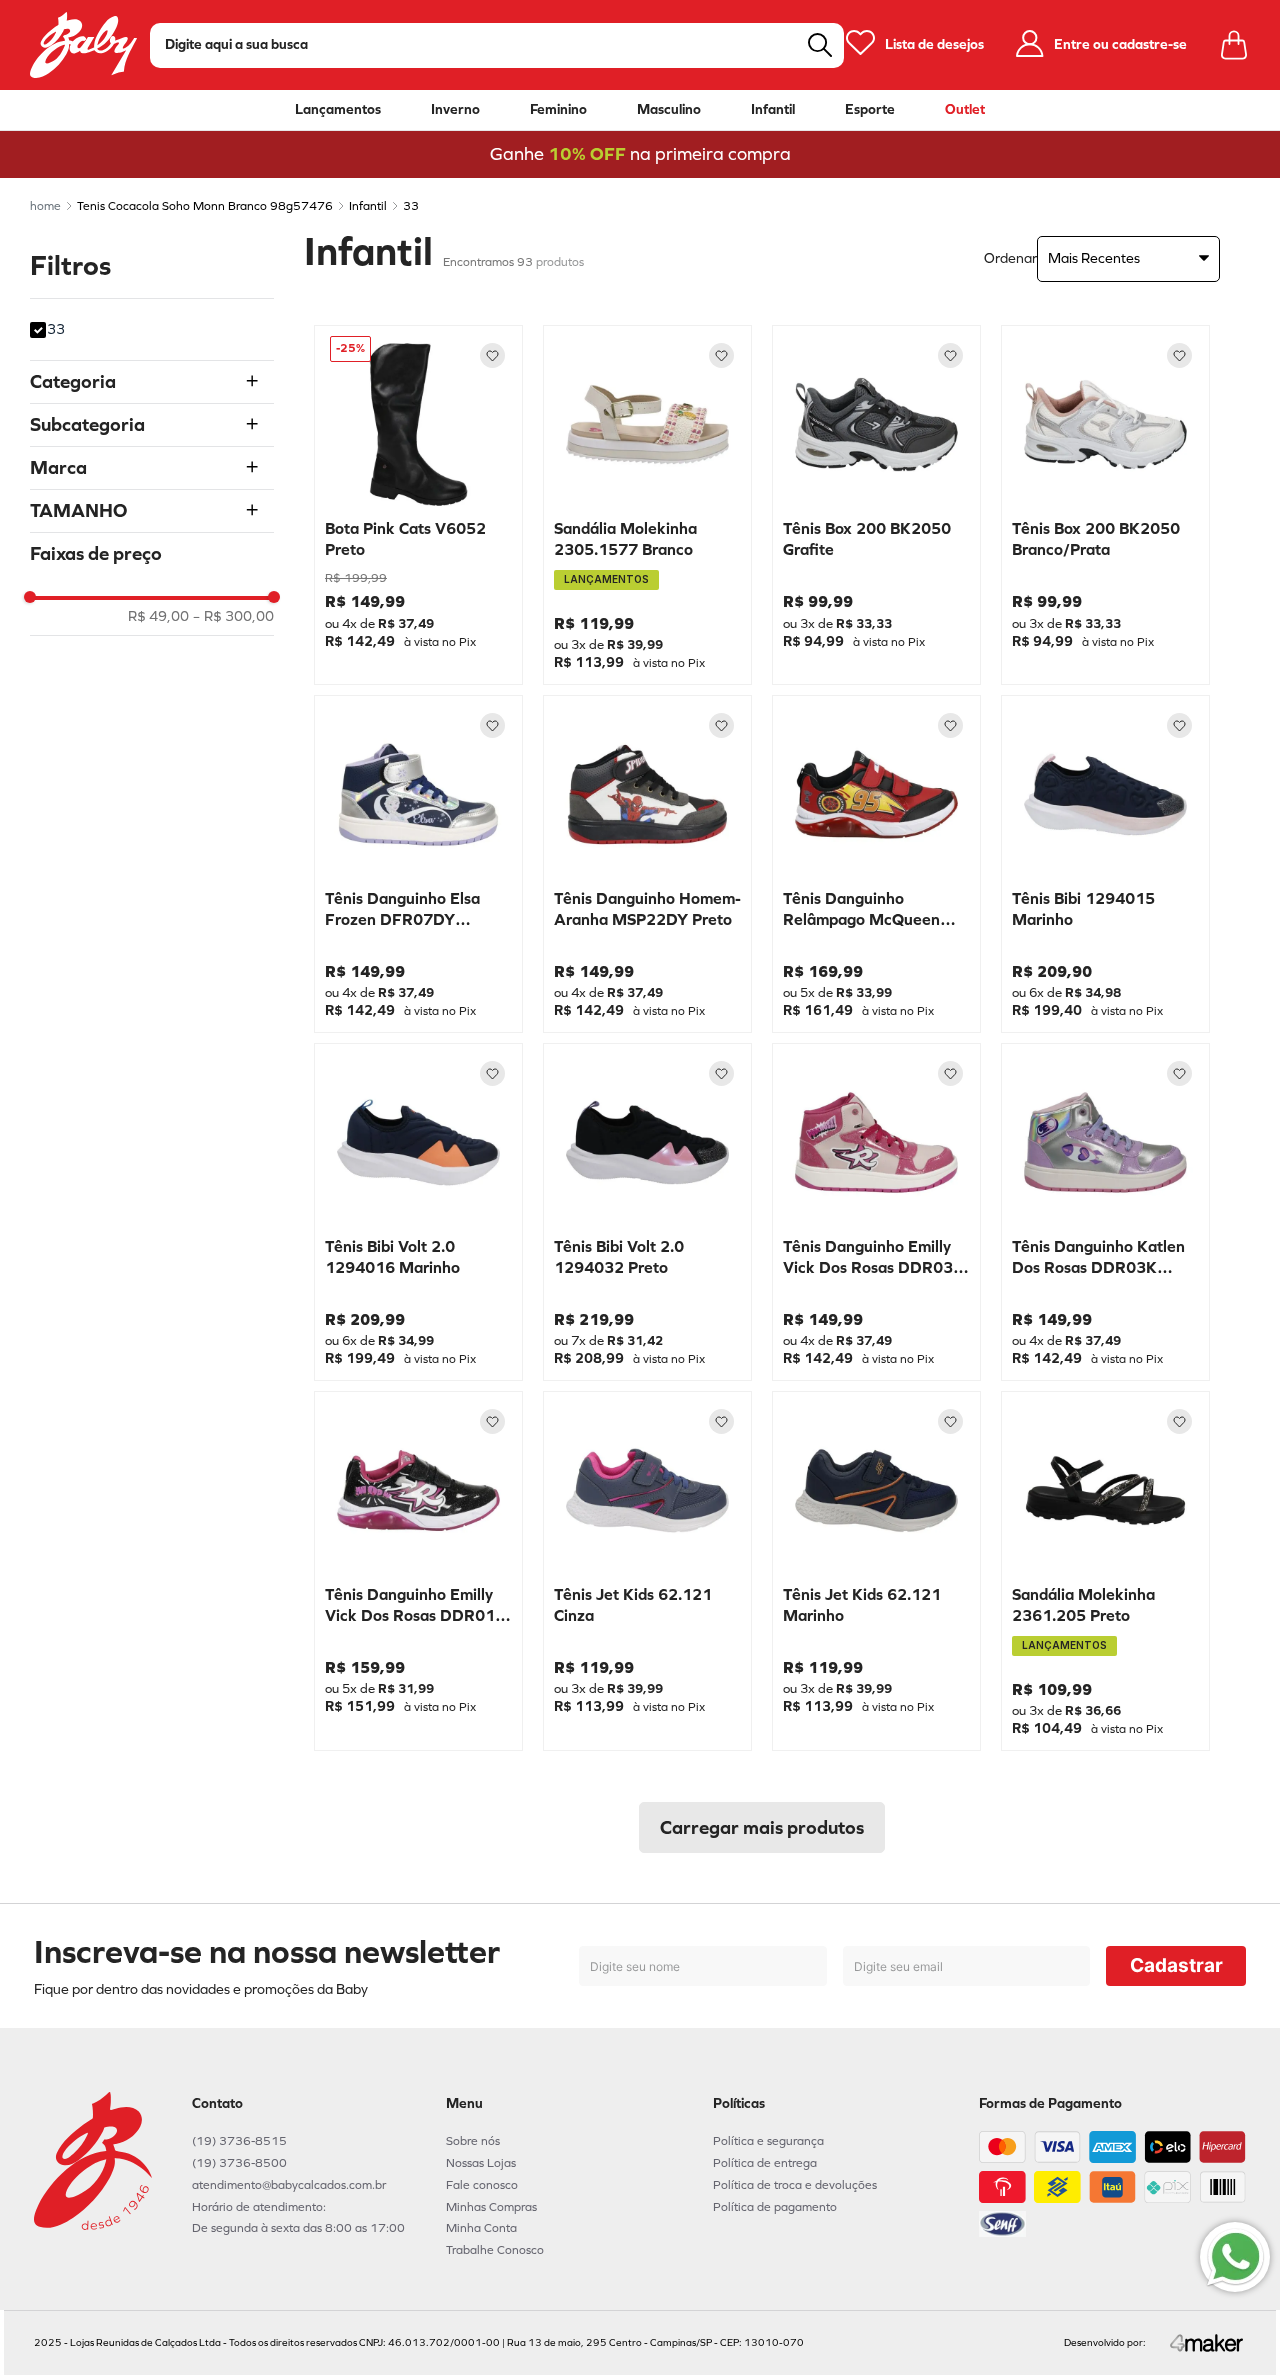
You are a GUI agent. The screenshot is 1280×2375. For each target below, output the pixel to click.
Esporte (870, 110)
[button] (152, 382)
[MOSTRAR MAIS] (762, 1827)
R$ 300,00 (233, 617)
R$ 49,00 (158, 617)
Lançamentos (338, 110)
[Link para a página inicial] (45, 206)
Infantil (773, 110)
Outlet (965, 110)
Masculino (669, 110)
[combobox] (497, 45)
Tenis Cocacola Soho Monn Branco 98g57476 (205, 206)
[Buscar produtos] (820, 45)
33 (411, 206)
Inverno (455, 110)
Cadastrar (1176, 1965)
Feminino (558, 110)
